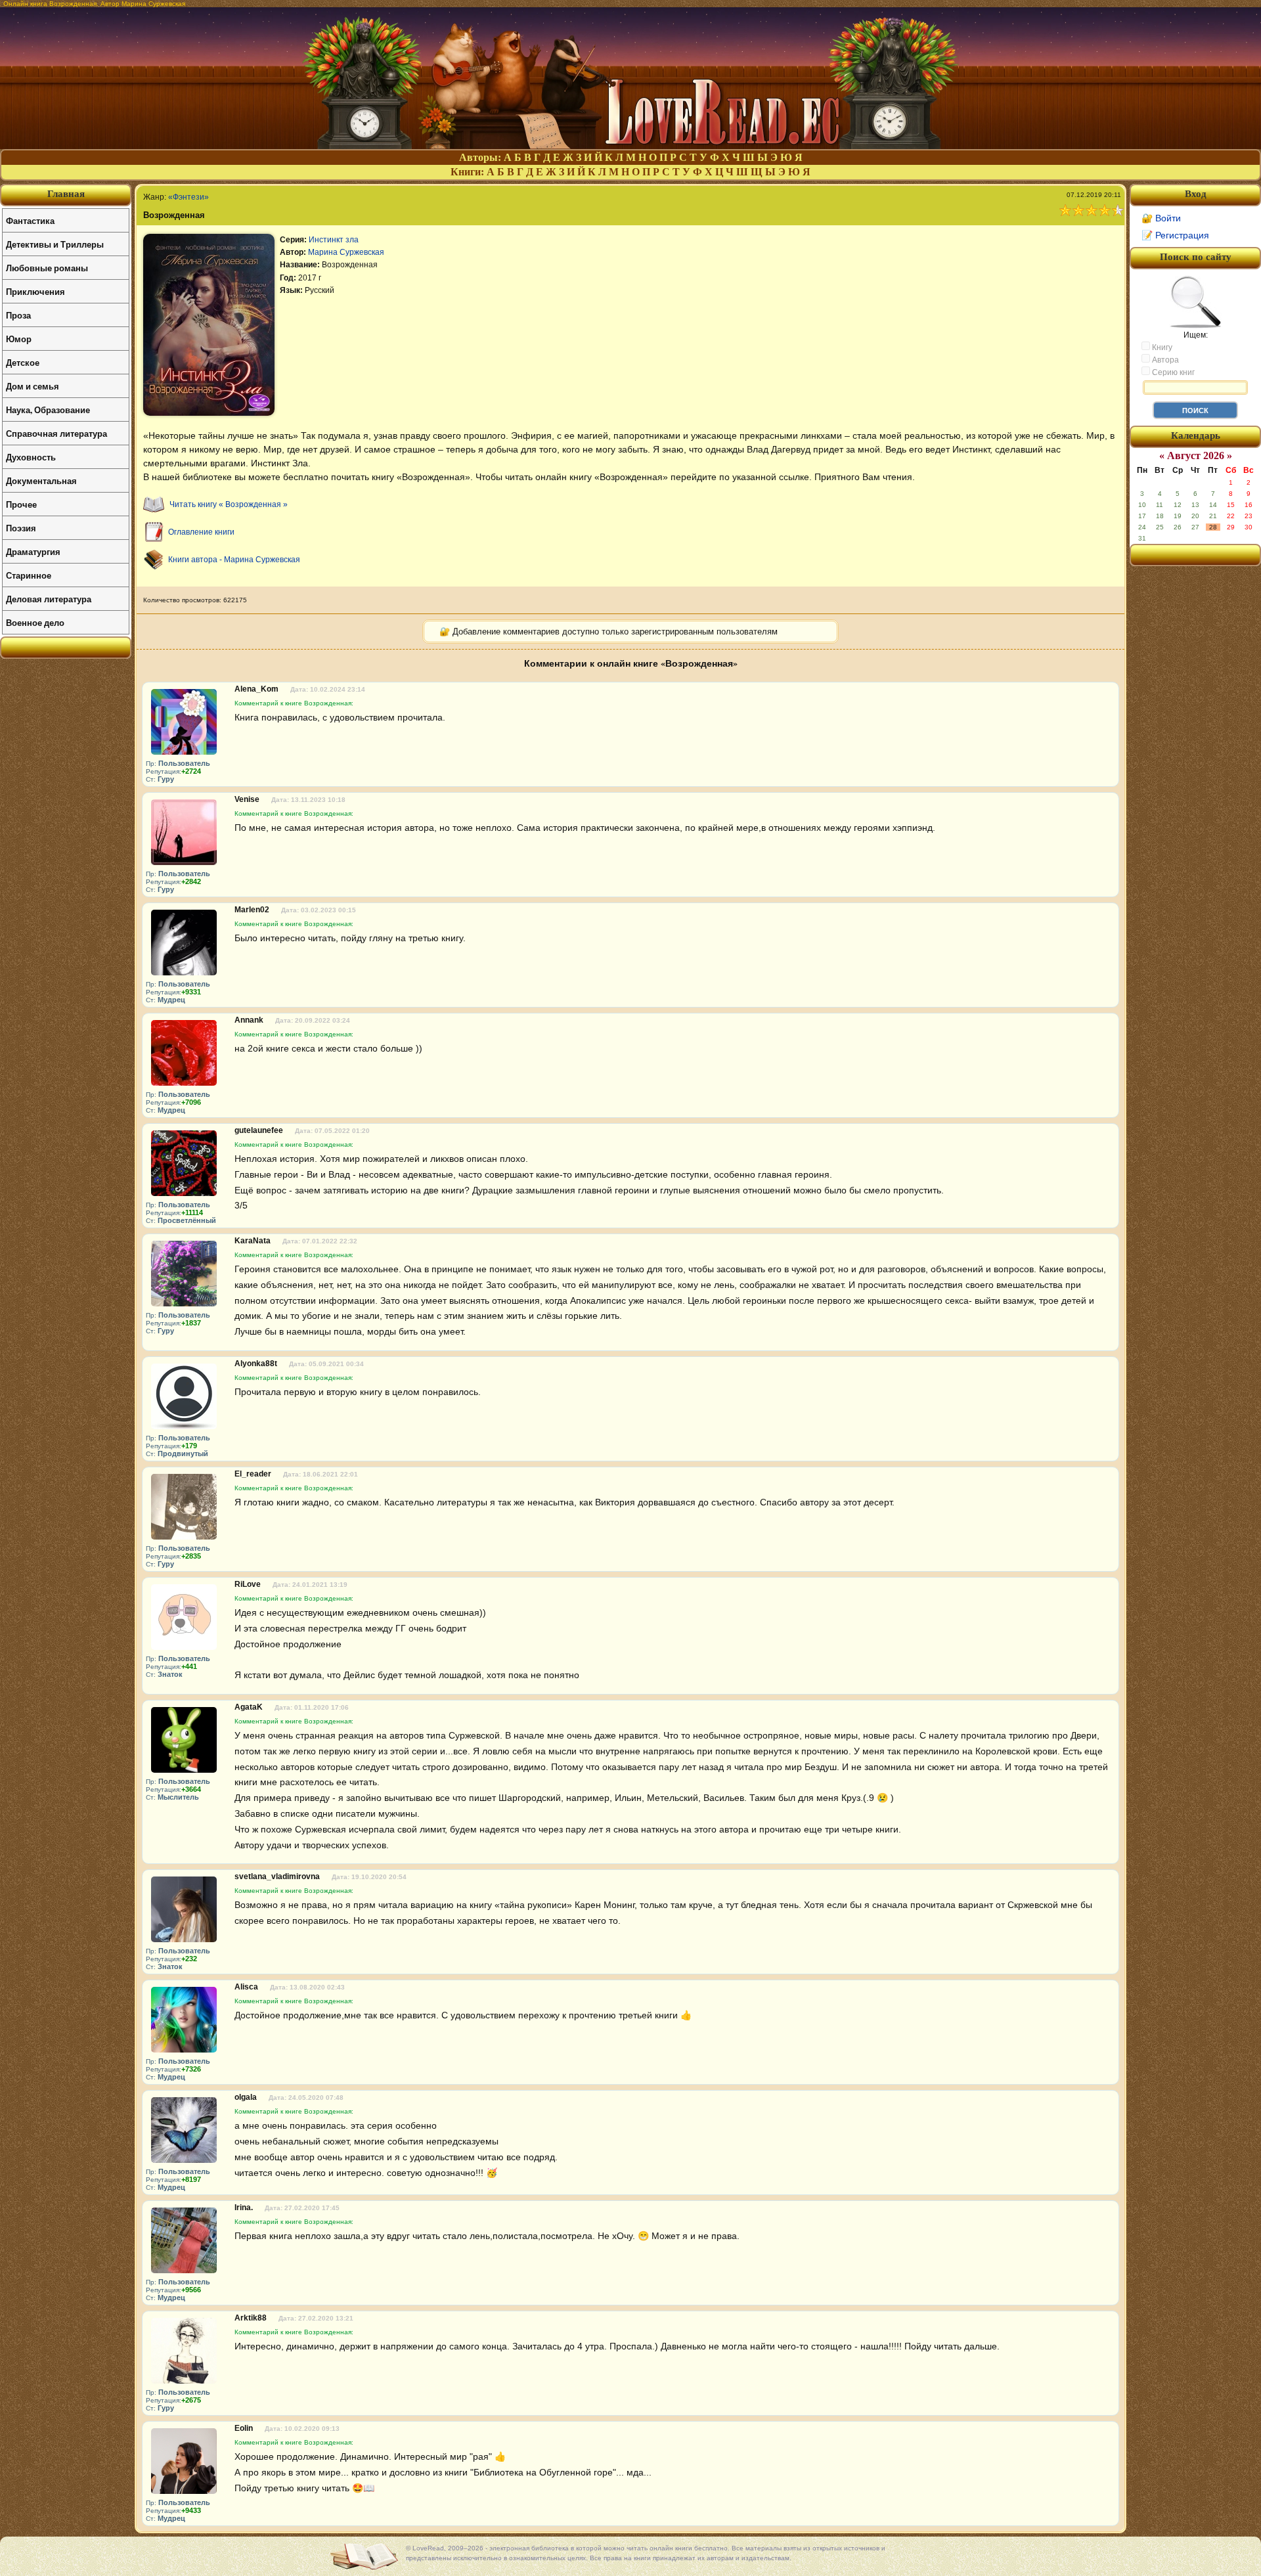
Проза (18, 315)
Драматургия (33, 551)
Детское (23, 362)
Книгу (1161, 347)
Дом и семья (33, 386)
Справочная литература (56, 433)
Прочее (21, 504)
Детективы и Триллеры (55, 244)
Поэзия (21, 528)
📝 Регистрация (1175, 235)
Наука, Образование (48, 410)
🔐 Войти (1161, 218)
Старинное (29, 575)
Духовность (31, 457)
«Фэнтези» (188, 197)
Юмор (19, 339)
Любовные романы (47, 268)
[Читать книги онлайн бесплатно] (630, 145)
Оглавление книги (201, 532)
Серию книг (1172, 372)
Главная (66, 194)
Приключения (35, 291)
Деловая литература (49, 599)
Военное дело (35, 622)
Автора (1164, 360)
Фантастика (30, 220)
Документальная (41, 480)
